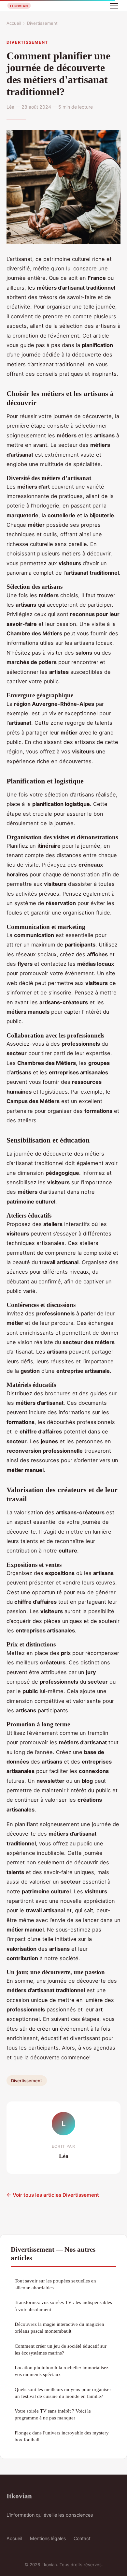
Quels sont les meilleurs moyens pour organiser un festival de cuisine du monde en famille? (63, 2393)
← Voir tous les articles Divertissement (53, 2195)
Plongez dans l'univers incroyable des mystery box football (62, 2436)
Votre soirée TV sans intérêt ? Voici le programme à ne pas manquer (53, 2414)
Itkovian (19, 2496)
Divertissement (42, 23)
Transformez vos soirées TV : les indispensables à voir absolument (63, 2306)
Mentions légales (48, 2538)
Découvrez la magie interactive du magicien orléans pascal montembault (59, 2327)
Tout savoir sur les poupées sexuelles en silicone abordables (55, 2284)
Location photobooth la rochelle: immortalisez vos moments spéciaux (62, 2371)
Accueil (14, 23)
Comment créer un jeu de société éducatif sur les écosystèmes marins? (61, 2349)
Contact (82, 2538)
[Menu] (114, 6)
